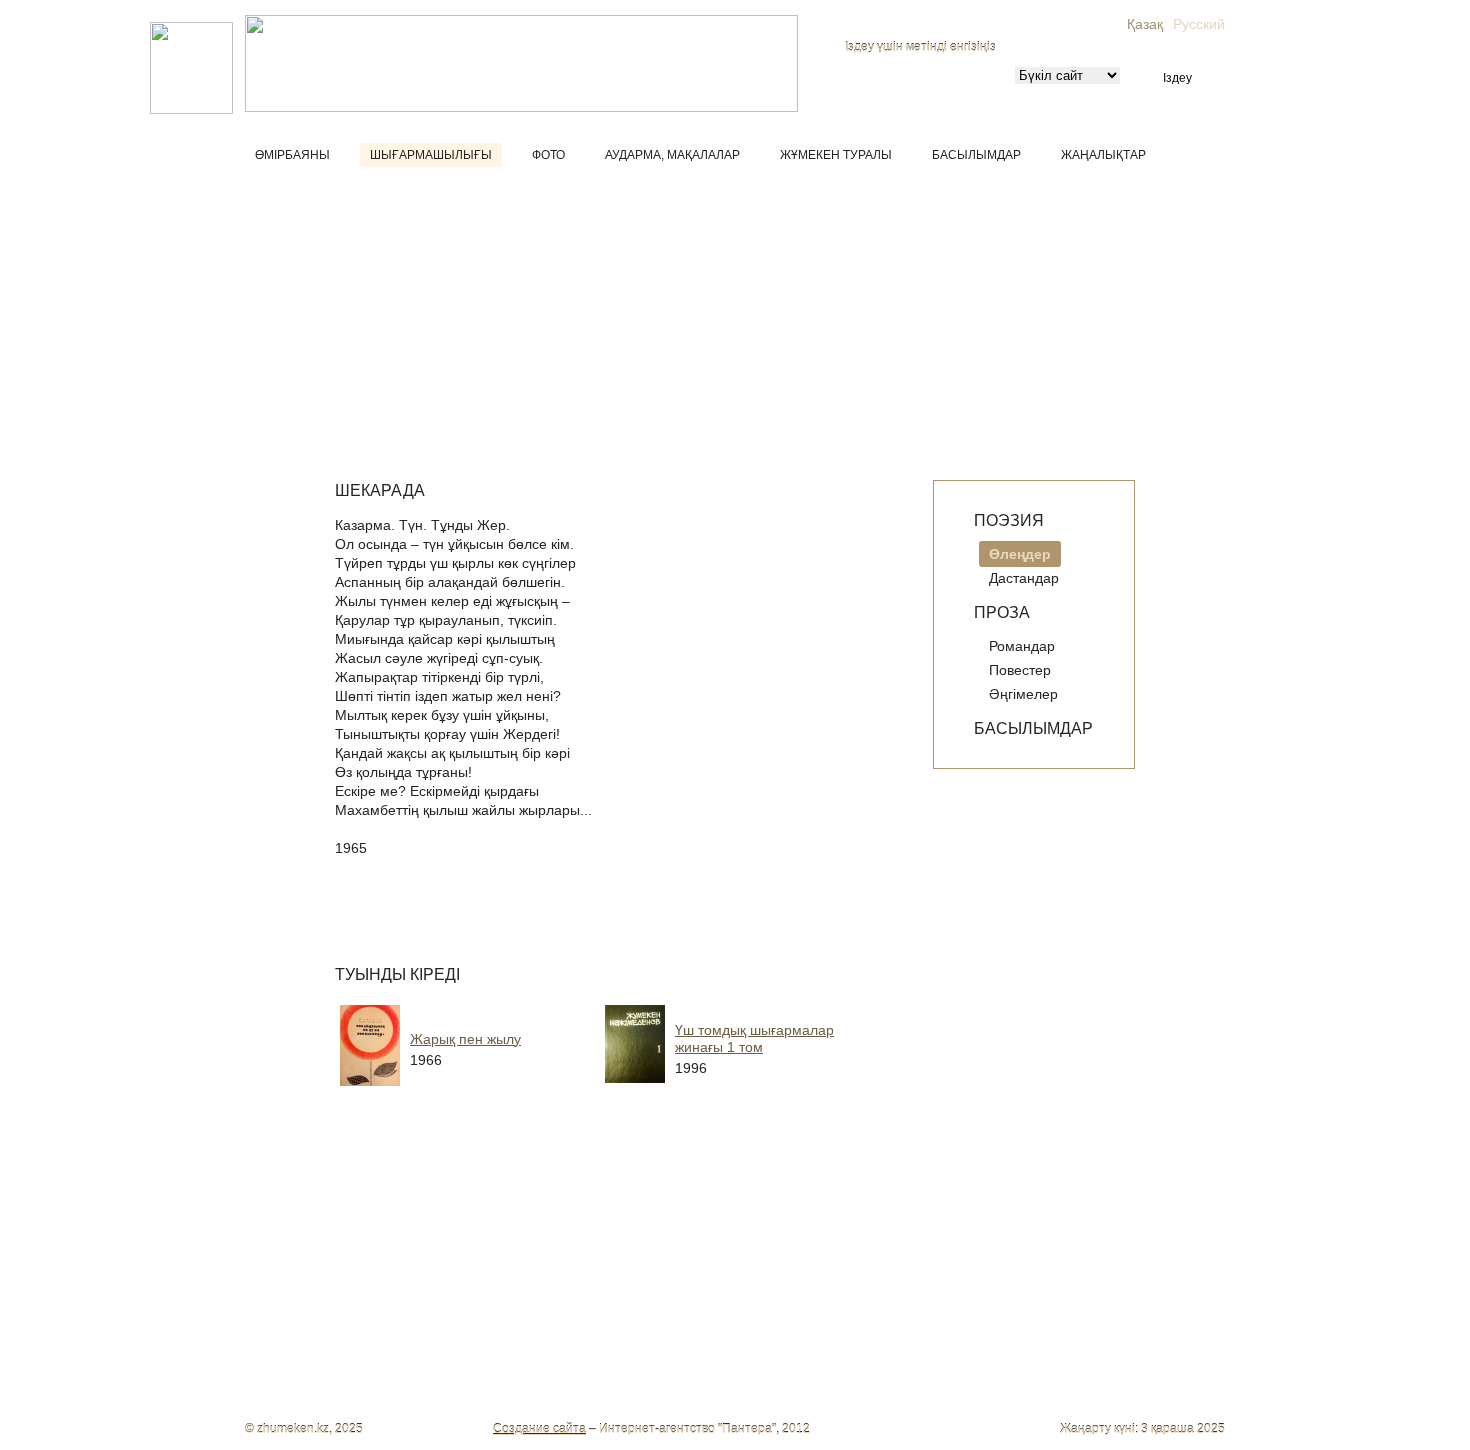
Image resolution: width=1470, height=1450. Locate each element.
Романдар (1022, 646)
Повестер (1020, 670)
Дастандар (1024, 578)
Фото (548, 155)
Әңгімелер (1023, 694)
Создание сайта (539, 1429)
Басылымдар (976, 155)
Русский (1199, 24)
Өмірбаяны (292, 155)
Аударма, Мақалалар (672, 155)
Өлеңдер (1020, 554)
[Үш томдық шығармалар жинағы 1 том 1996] (760, 1090)
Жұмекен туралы (836, 155)
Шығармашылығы (431, 155)
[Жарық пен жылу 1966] (495, 1090)
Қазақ (1145, 24)
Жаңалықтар (1103, 155)
